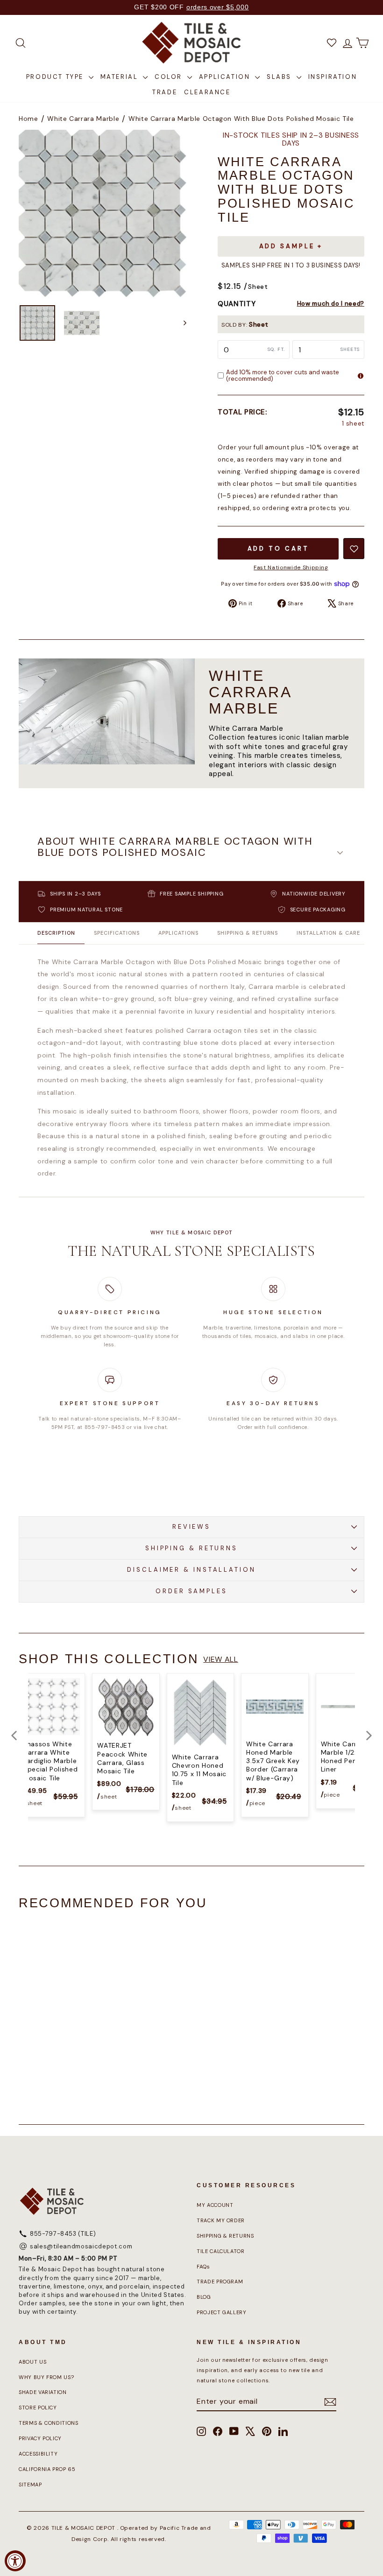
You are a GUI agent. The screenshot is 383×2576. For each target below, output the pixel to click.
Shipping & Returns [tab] (248, 933)
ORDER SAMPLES (191, 1591)
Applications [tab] (178, 933)
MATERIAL (121, 77)
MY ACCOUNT (215, 2205)
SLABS (280, 77)
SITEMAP (30, 2485)
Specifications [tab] (117, 933)
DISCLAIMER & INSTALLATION (191, 1570)
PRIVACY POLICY (40, 2438)
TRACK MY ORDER (221, 2220)
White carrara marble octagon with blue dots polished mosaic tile (241, 119)
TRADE (165, 92)
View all (220, 1659)
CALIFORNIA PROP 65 (47, 2469)
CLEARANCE (207, 92)
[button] (191, 853)
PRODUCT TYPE (56, 77)
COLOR (170, 77)
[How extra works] (361, 376)
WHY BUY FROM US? (46, 2377)
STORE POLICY (38, 2408)
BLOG (204, 2297)
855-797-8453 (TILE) (63, 2234)
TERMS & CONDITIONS (49, 2423)
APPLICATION (226, 77)
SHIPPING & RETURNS (191, 1548)
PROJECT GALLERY (222, 2312)
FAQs (203, 2267)
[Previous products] (14, 1736)
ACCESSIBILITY (38, 2454)
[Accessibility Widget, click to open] (15, 2561)
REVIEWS (191, 1527)
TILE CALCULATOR (221, 2251)
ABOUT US (32, 2362)
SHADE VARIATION (43, 2392)
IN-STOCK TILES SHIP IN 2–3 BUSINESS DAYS (291, 140)
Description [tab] (56, 933)
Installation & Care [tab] (328, 933)
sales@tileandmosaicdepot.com (81, 2246)
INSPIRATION (333, 77)
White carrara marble (83, 119)
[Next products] (369, 1736)
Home (28, 119)
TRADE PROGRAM (220, 2282)
